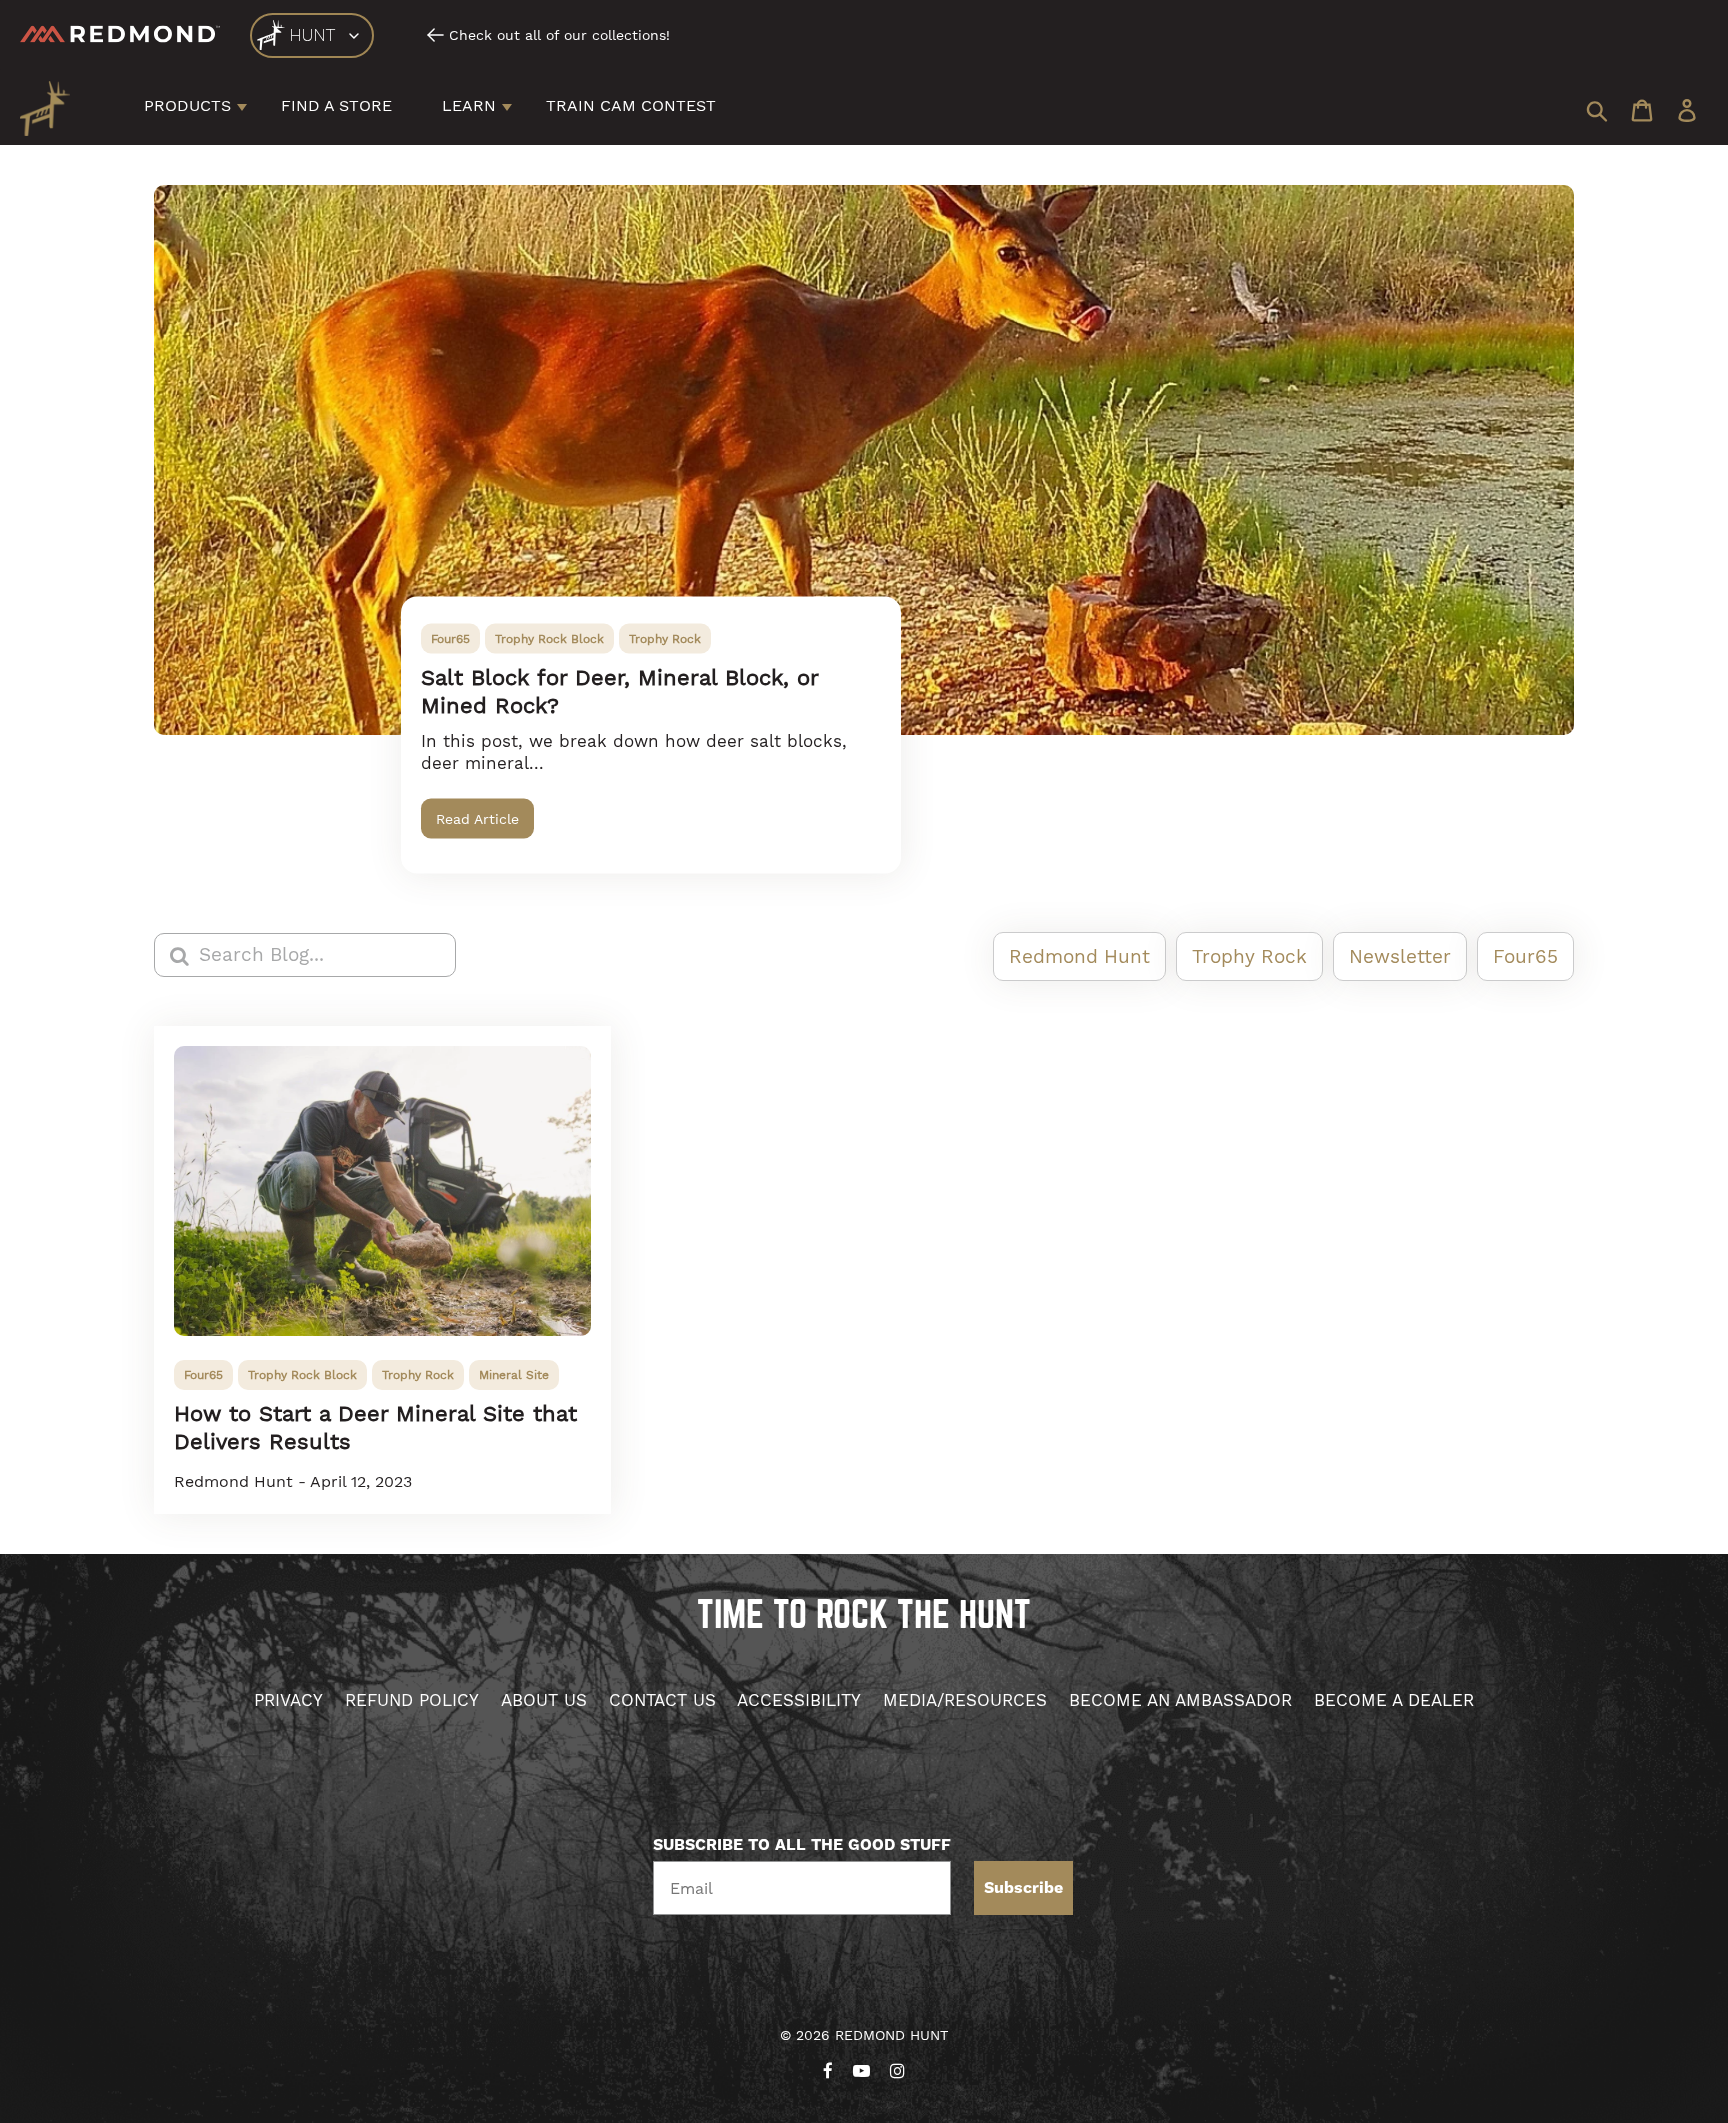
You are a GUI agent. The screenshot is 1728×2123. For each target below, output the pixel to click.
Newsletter (1400, 956)
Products (187, 105)
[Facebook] (828, 2067)
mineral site (514, 1375)
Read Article (477, 819)
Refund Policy (412, 1700)
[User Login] (1687, 112)
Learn (469, 105)
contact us (662, 1700)
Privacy (288, 1700)
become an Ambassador (1180, 1700)
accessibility (799, 1700)
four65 (450, 639)
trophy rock (665, 639)
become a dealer (1394, 1700)
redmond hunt (1079, 956)
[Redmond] (120, 34)
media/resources (965, 1700)
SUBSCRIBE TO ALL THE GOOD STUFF (802, 1845)
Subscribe (1023, 1888)
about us (544, 1700)
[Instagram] (897, 2067)
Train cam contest (631, 105)
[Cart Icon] (1642, 112)
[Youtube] (861, 2067)
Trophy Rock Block (549, 639)
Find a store (336, 105)
